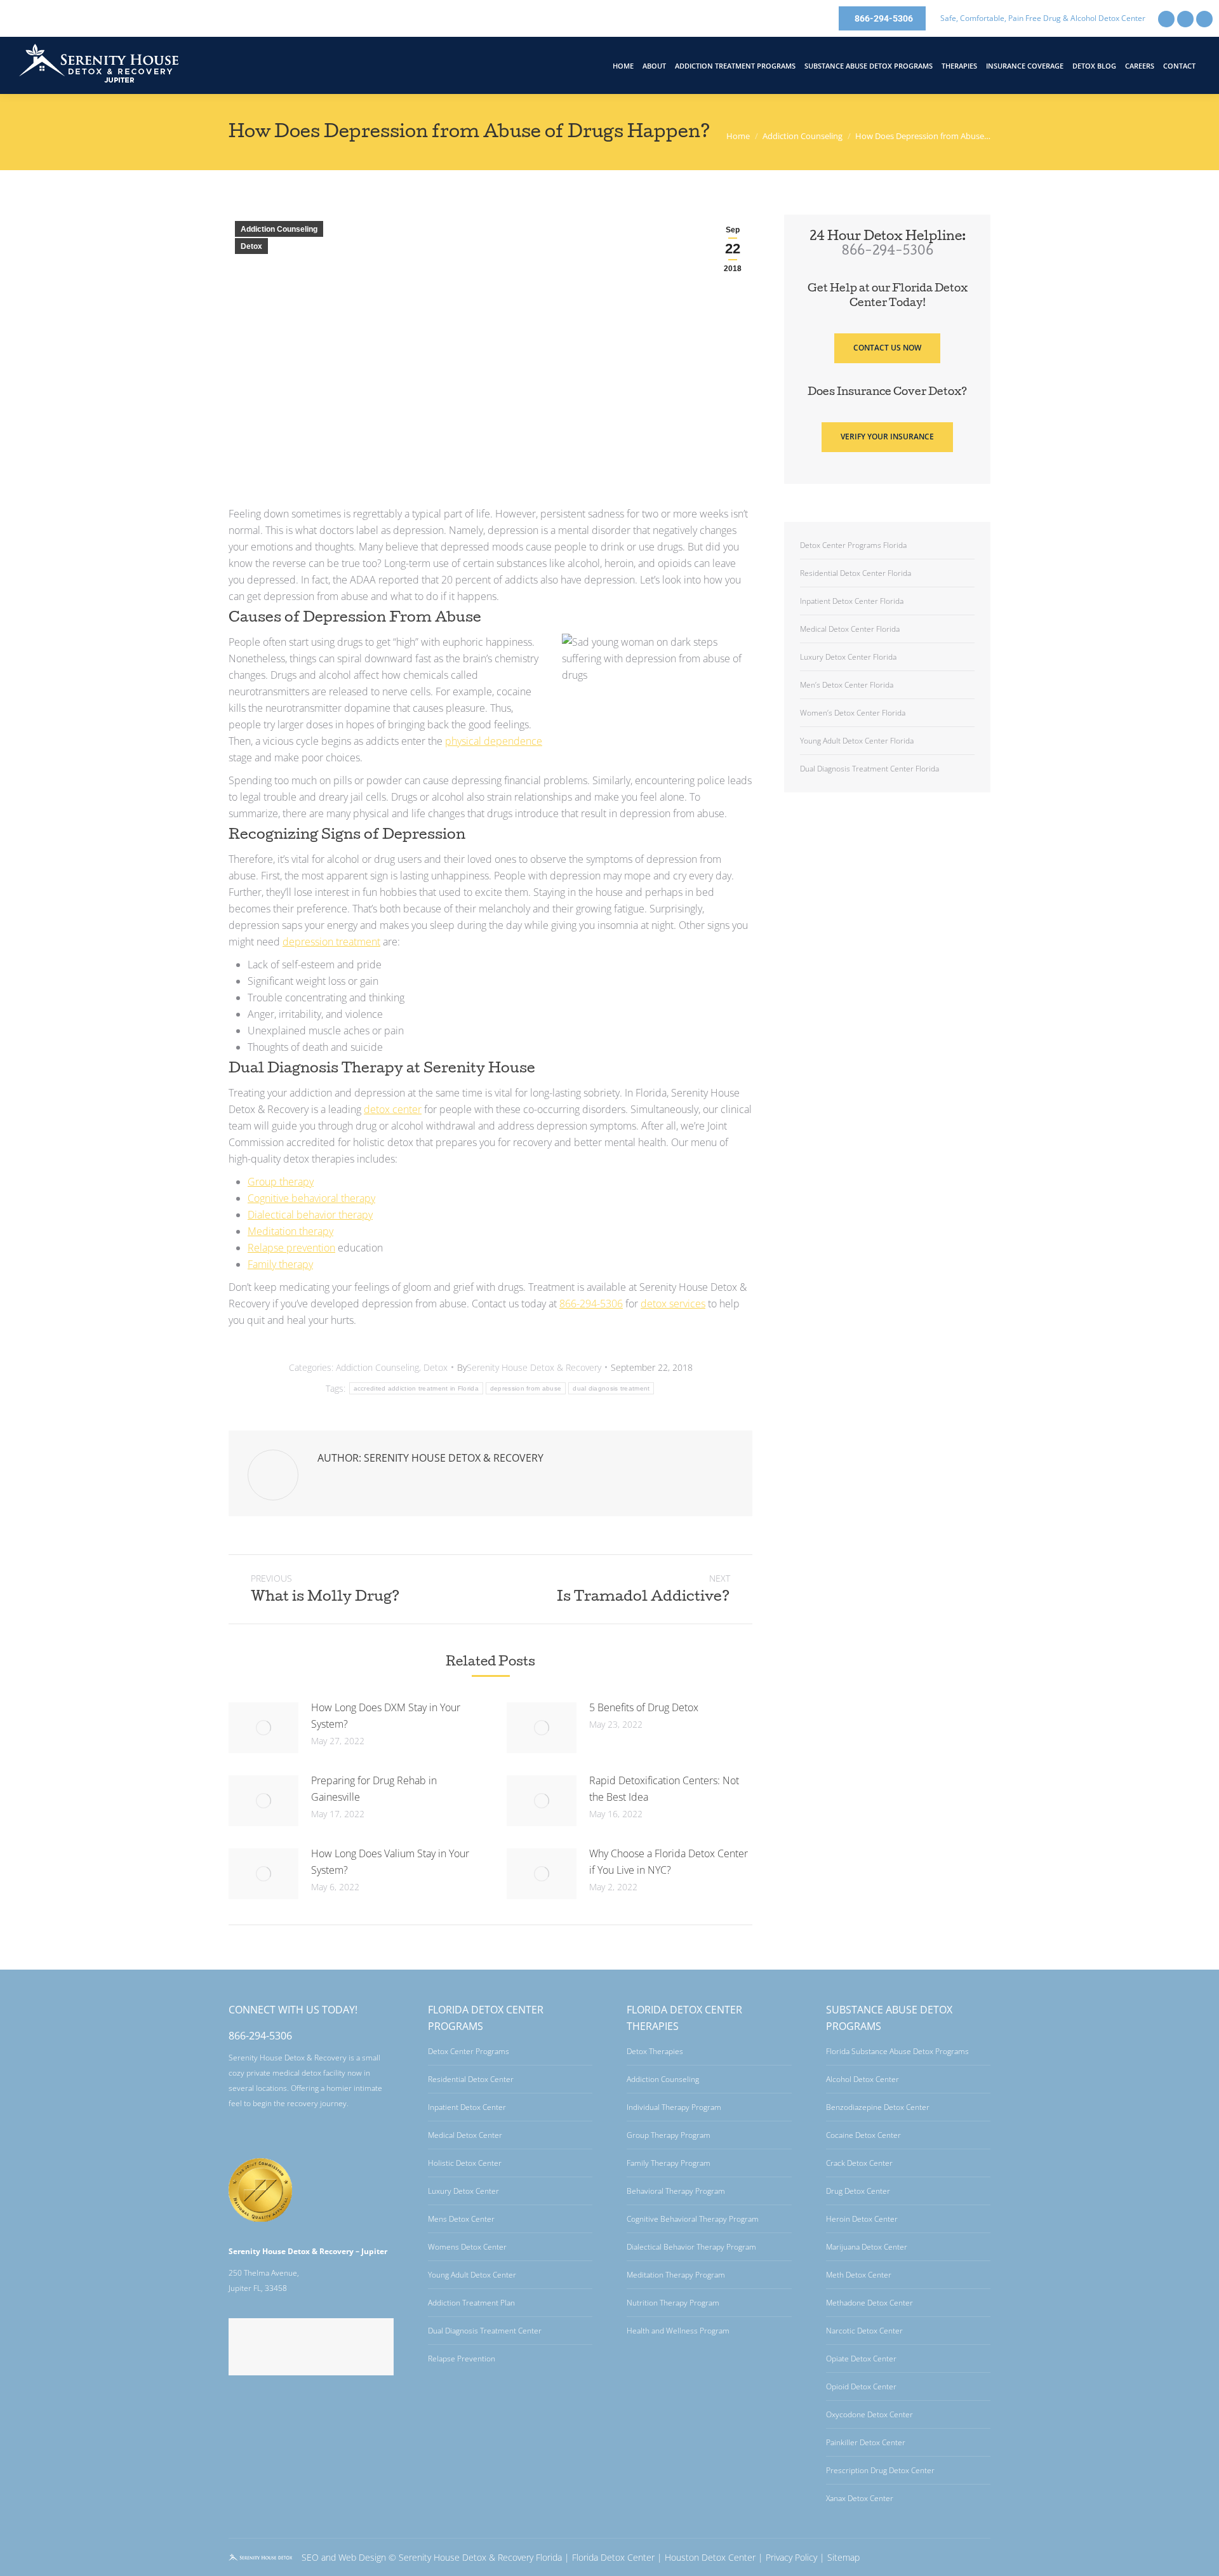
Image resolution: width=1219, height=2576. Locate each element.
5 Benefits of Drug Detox (644, 1707)
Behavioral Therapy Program (676, 2191)
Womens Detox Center (467, 2247)
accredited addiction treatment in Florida (416, 1388)
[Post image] (263, 1728)
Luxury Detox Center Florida (848, 657)
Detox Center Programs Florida (853, 545)
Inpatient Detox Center (467, 2107)
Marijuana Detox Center (867, 2247)
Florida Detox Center (613, 2557)
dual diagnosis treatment (611, 1388)
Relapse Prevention (462, 2359)
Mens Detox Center (461, 2219)
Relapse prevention (291, 1248)
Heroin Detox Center (862, 2219)
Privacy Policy (791, 2557)
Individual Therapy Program (674, 2107)
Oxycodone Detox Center (869, 2414)
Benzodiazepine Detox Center (878, 2107)
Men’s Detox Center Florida (847, 685)
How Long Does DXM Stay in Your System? (386, 1716)
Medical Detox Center (465, 2135)
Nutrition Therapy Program (673, 2303)
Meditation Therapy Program (676, 2275)
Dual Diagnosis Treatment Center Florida (869, 769)
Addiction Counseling (279, 229)
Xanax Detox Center (860, 2498)
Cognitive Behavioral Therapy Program (693, 2219)
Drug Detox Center (858, 2191)
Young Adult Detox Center (472, 2275)
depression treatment (331, 942)
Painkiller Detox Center (866, 2442)
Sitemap (843, 2557)
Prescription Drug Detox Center (880, 2470)
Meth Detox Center (859, 2275)
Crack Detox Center (859, 2163)
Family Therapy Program (669, 2163)
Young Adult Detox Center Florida (857, 741)
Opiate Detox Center (861, 2359)
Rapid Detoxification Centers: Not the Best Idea (664, 1789)
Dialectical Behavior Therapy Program (691, 2247)
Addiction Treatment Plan (471, 2303)
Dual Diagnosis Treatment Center (485, 2331)
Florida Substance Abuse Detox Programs (897, 2051)
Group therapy (281, 1182)
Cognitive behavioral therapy (311, 1198)
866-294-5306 (591, 1304)
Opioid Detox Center (861, 2386)
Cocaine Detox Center (863, 2135)
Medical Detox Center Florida (850, 629)
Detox (251, 246)
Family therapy (280, 1264)
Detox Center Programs (469, 2051)
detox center (393, 1109)
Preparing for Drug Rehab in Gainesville (374, 1789)
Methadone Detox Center (869, 2303)
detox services (673, 1304)
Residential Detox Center (471, 2079)
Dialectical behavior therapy (310, 1215)
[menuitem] (623, 66)
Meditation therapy (290, 1231)
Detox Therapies (655, 2051)
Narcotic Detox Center (864, 2331)
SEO (310, 2557)
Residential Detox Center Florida (856, 573)
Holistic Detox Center (465, 2163)
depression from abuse (526, 1388)
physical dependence (494, 741)
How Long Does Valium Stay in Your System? (390, 1862)
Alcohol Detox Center (863, 2079)
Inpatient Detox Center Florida (852, 601)
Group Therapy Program (669, 2135)
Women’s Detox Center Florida (853, 713)
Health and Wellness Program (678, 2331)
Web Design (362, 2557)
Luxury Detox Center (463, 2191)
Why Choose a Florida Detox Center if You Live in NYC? (669, 1862)
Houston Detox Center (710, 2557)
